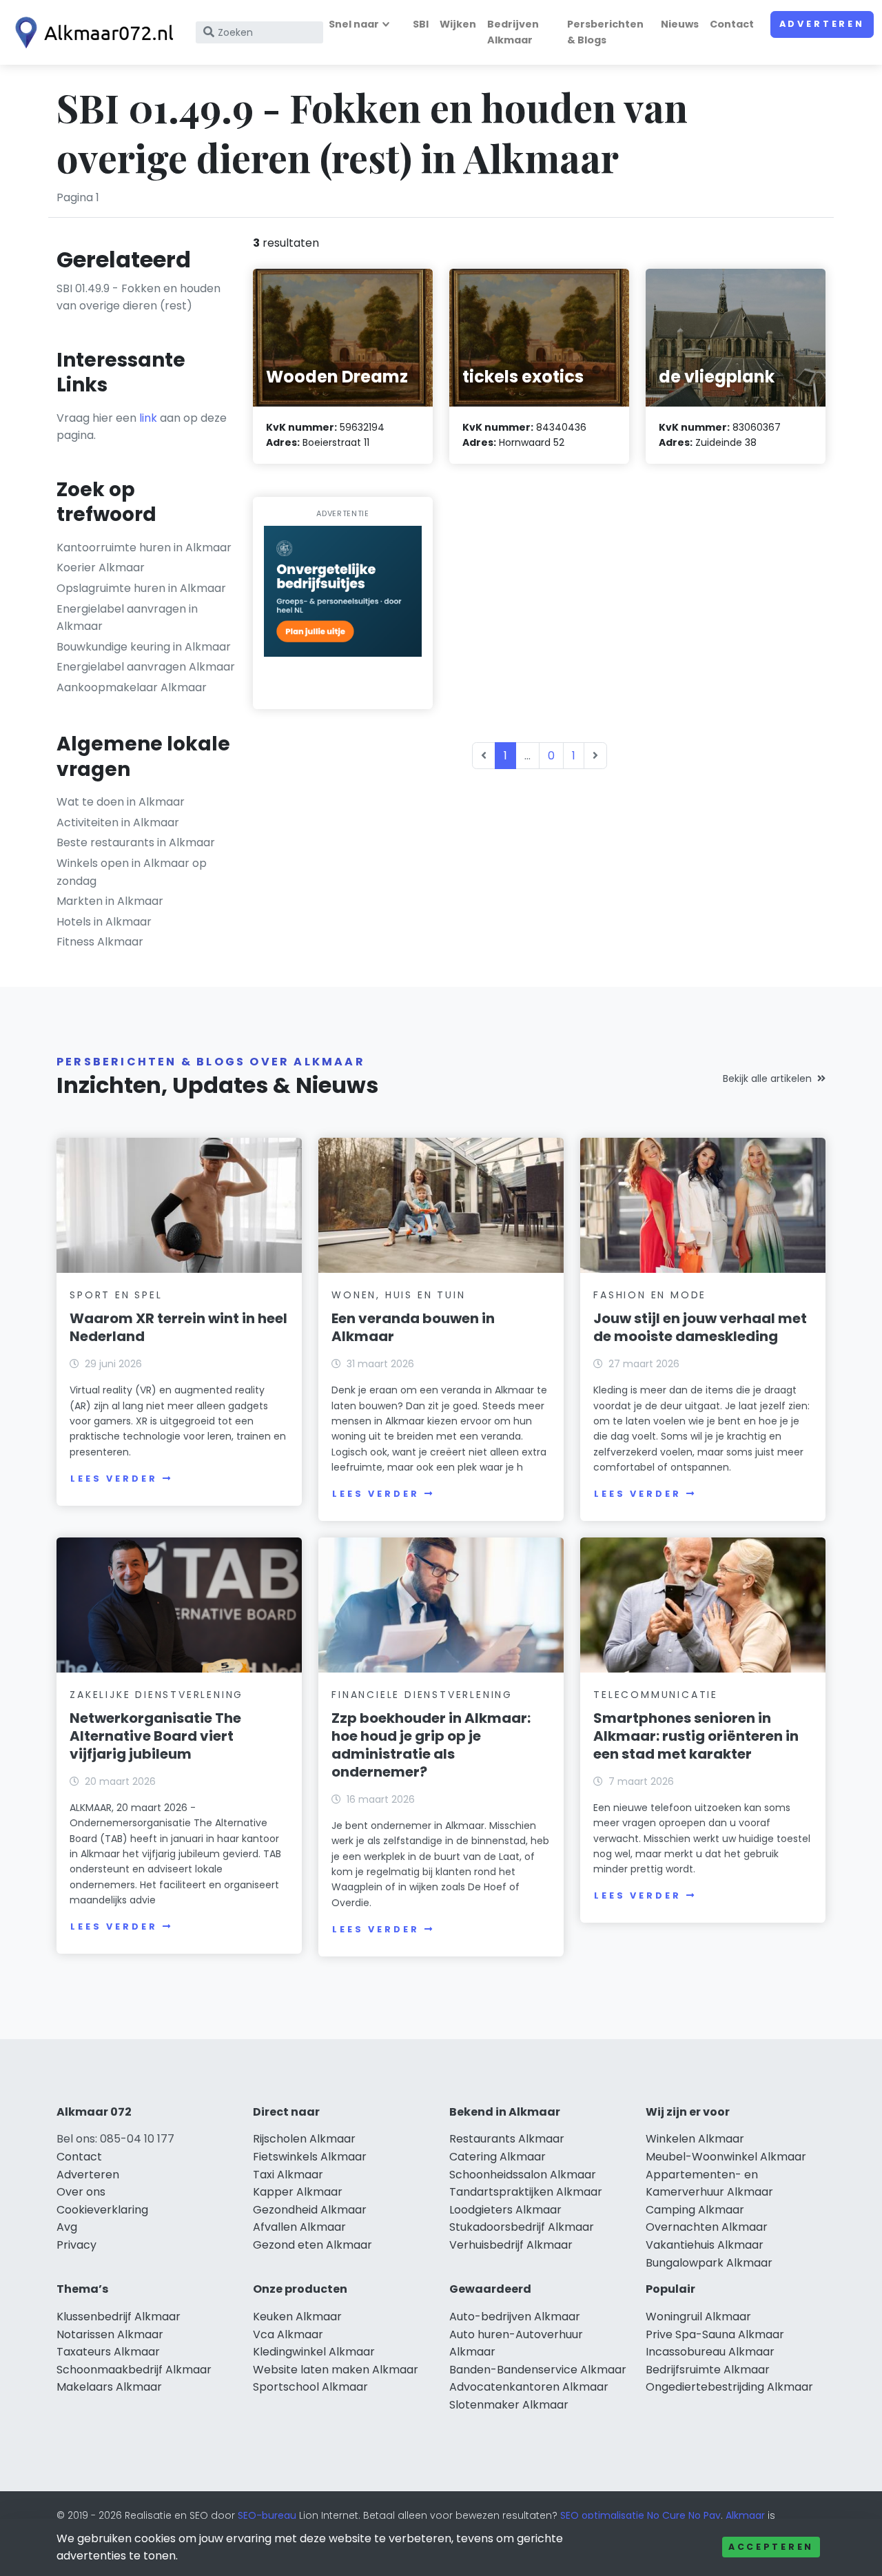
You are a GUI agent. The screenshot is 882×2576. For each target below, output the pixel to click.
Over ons (81, 2192)
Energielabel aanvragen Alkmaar (146, 667)
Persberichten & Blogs (605, 32)
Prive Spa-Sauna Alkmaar (715, 2334)
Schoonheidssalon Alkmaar (523, 2175)
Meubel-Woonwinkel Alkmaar (726, 2157)
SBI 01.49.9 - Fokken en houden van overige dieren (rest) (139, 297)
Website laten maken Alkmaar (336, 2370)
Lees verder (114, 1479)
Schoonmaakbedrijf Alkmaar (134, 2370)
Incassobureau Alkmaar (710, 2352)
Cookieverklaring (102, 2210)
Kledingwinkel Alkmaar (314, 2352)
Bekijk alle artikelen (767, 1079)
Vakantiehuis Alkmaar (705, 2245)
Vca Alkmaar (288, 2334)
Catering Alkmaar (498, 2157)
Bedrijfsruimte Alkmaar (708, 2370)
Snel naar (354, 24)
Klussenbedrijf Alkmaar (119, 2317)
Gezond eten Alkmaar (312, 2245)
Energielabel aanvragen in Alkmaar (127, 618)
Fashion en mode (650, 1295)
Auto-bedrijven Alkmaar (515, 2317)
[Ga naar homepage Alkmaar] (91, 33)
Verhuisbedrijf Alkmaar (511, 2245)
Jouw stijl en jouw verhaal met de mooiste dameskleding (700, 1327)
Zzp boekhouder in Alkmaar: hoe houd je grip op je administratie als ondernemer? (431, 1745)
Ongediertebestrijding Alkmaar (729, 2387)
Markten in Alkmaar (110, 901)
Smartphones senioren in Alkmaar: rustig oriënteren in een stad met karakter (696, 1736)
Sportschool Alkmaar (310, 2387)
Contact (732, 24)
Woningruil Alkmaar (698, 2317)
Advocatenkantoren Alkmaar (529, 2387)
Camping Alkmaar (695, 2210)
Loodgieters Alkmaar (505, 2210)
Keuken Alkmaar (297, 2317)
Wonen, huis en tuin (398, 1295)
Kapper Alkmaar (298, 2192)
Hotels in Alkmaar (104, 922)
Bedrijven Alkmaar (513, 32)
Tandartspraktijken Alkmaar (526, 2192)
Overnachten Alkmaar (707, 2227)
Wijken (458, 24)
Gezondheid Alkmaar (310, 2210)
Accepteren (771, 2547)
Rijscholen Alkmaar (304, 2139)
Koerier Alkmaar (101, 568)
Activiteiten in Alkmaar (118, 822)
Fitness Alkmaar (100, 942)
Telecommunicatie (656, 1695)
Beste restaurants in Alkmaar (136, 842)
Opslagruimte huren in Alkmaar (141, 588)
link (148, 418)
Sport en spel (116, 1295)
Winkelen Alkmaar (695, 2139)
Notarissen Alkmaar (110, 2334)
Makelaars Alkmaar (109, 2387)
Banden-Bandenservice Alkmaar (538, 2370)
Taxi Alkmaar (288, 2175)
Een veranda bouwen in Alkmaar (413, 1327)
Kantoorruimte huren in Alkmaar (144, 548)
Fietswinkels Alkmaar (310, 2157)
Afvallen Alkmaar (299, 2227)
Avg (67, 2227)
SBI (421, 24)
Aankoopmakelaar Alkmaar (132, 687)
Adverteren (822, 24)
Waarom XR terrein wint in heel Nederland (178, 1327)
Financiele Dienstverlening (422, 1695)
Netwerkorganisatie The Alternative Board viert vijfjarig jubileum (155, 1736)
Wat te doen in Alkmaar (121, 802)
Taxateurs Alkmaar (108, 2352)
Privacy (76, 2245)
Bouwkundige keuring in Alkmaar (144, 647)
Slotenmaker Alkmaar (509, 2405)
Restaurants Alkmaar (507, 2139)
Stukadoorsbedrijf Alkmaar (522, 2227)
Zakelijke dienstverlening (156, 1695)
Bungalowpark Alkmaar (709, 2263)
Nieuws (680, 24)
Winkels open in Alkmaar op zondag (132, 872)
